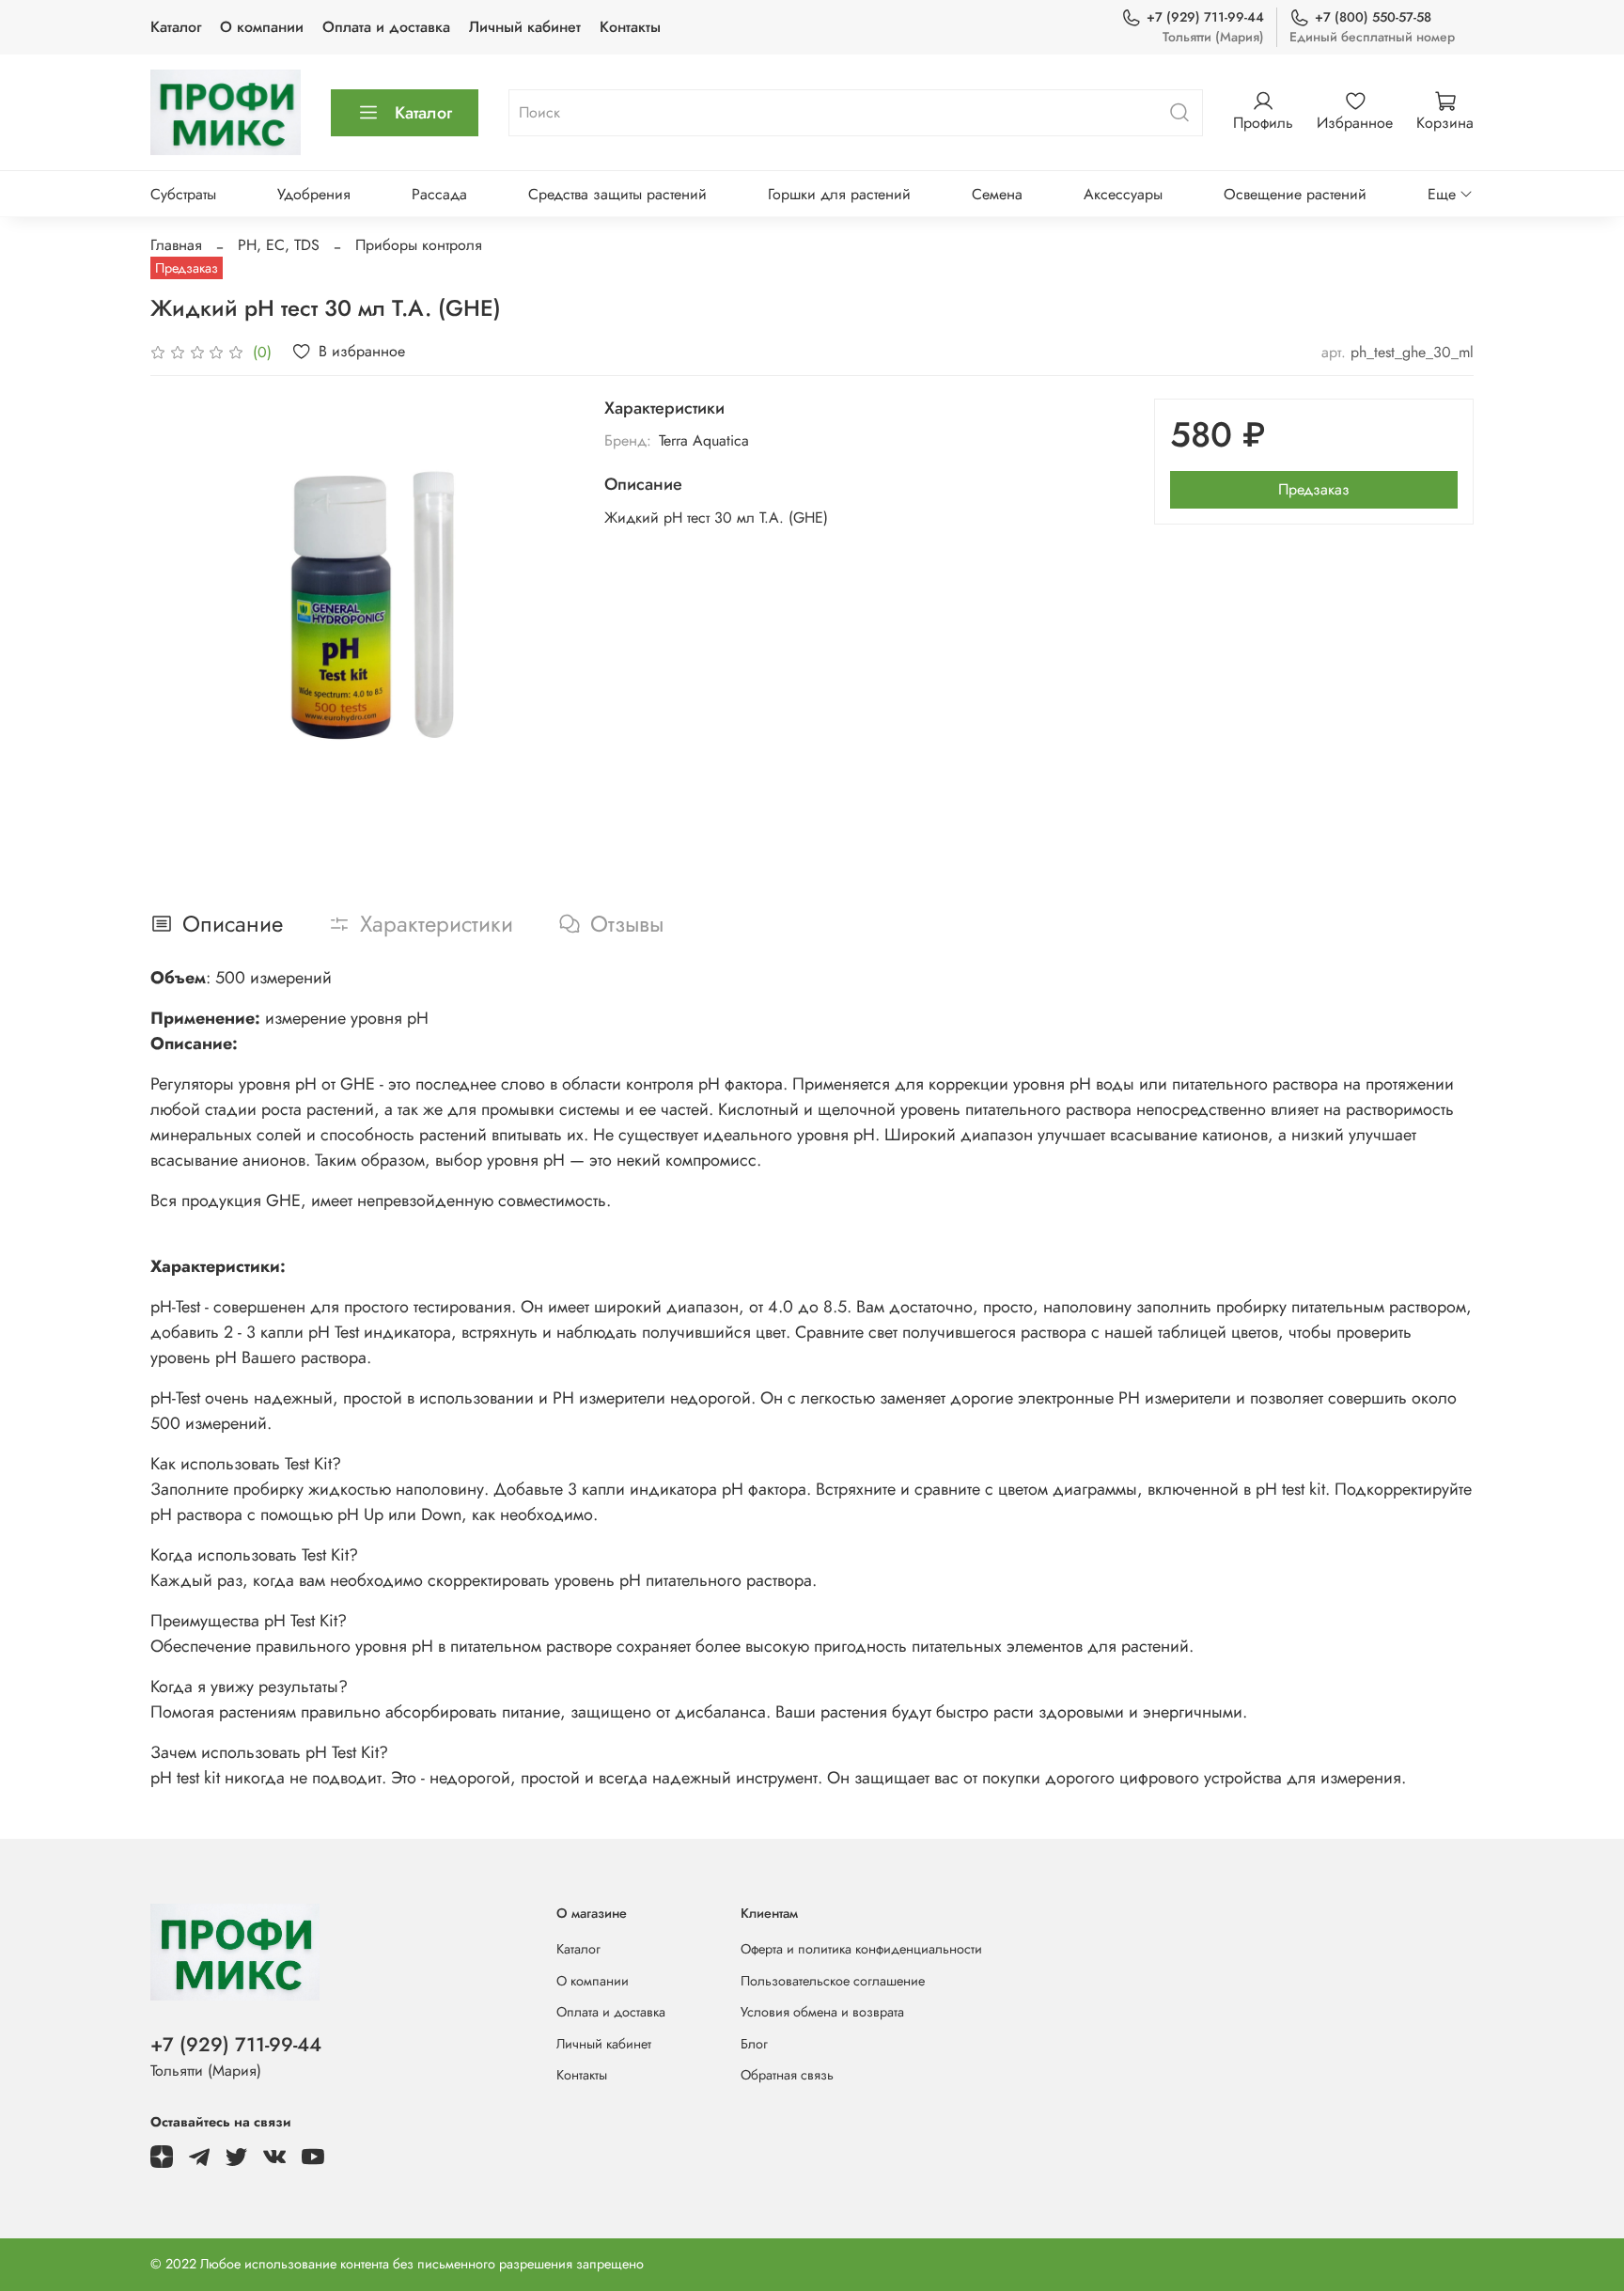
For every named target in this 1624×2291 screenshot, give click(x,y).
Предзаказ (1314, 489)
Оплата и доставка (386, 27)
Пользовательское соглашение (833, 1981)
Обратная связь (787, 2075)
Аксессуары (1123, 194)
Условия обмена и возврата (822, 2012)
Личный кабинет (525, 27)
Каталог (176, 27)
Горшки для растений (839, 194)
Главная (176, 245)
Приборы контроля (419, 245)
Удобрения (314, 194)
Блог (754, 2044)
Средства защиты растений (617, 194)
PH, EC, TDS (279, 245)
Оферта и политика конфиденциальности (861, 1949)
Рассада (439, 194)
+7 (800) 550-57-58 (1373, 17)
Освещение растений (1295, 194)
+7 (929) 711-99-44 (1205, 17)
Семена (997, 194)
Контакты (630, 27)
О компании (262, 27)
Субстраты (183, 194)
